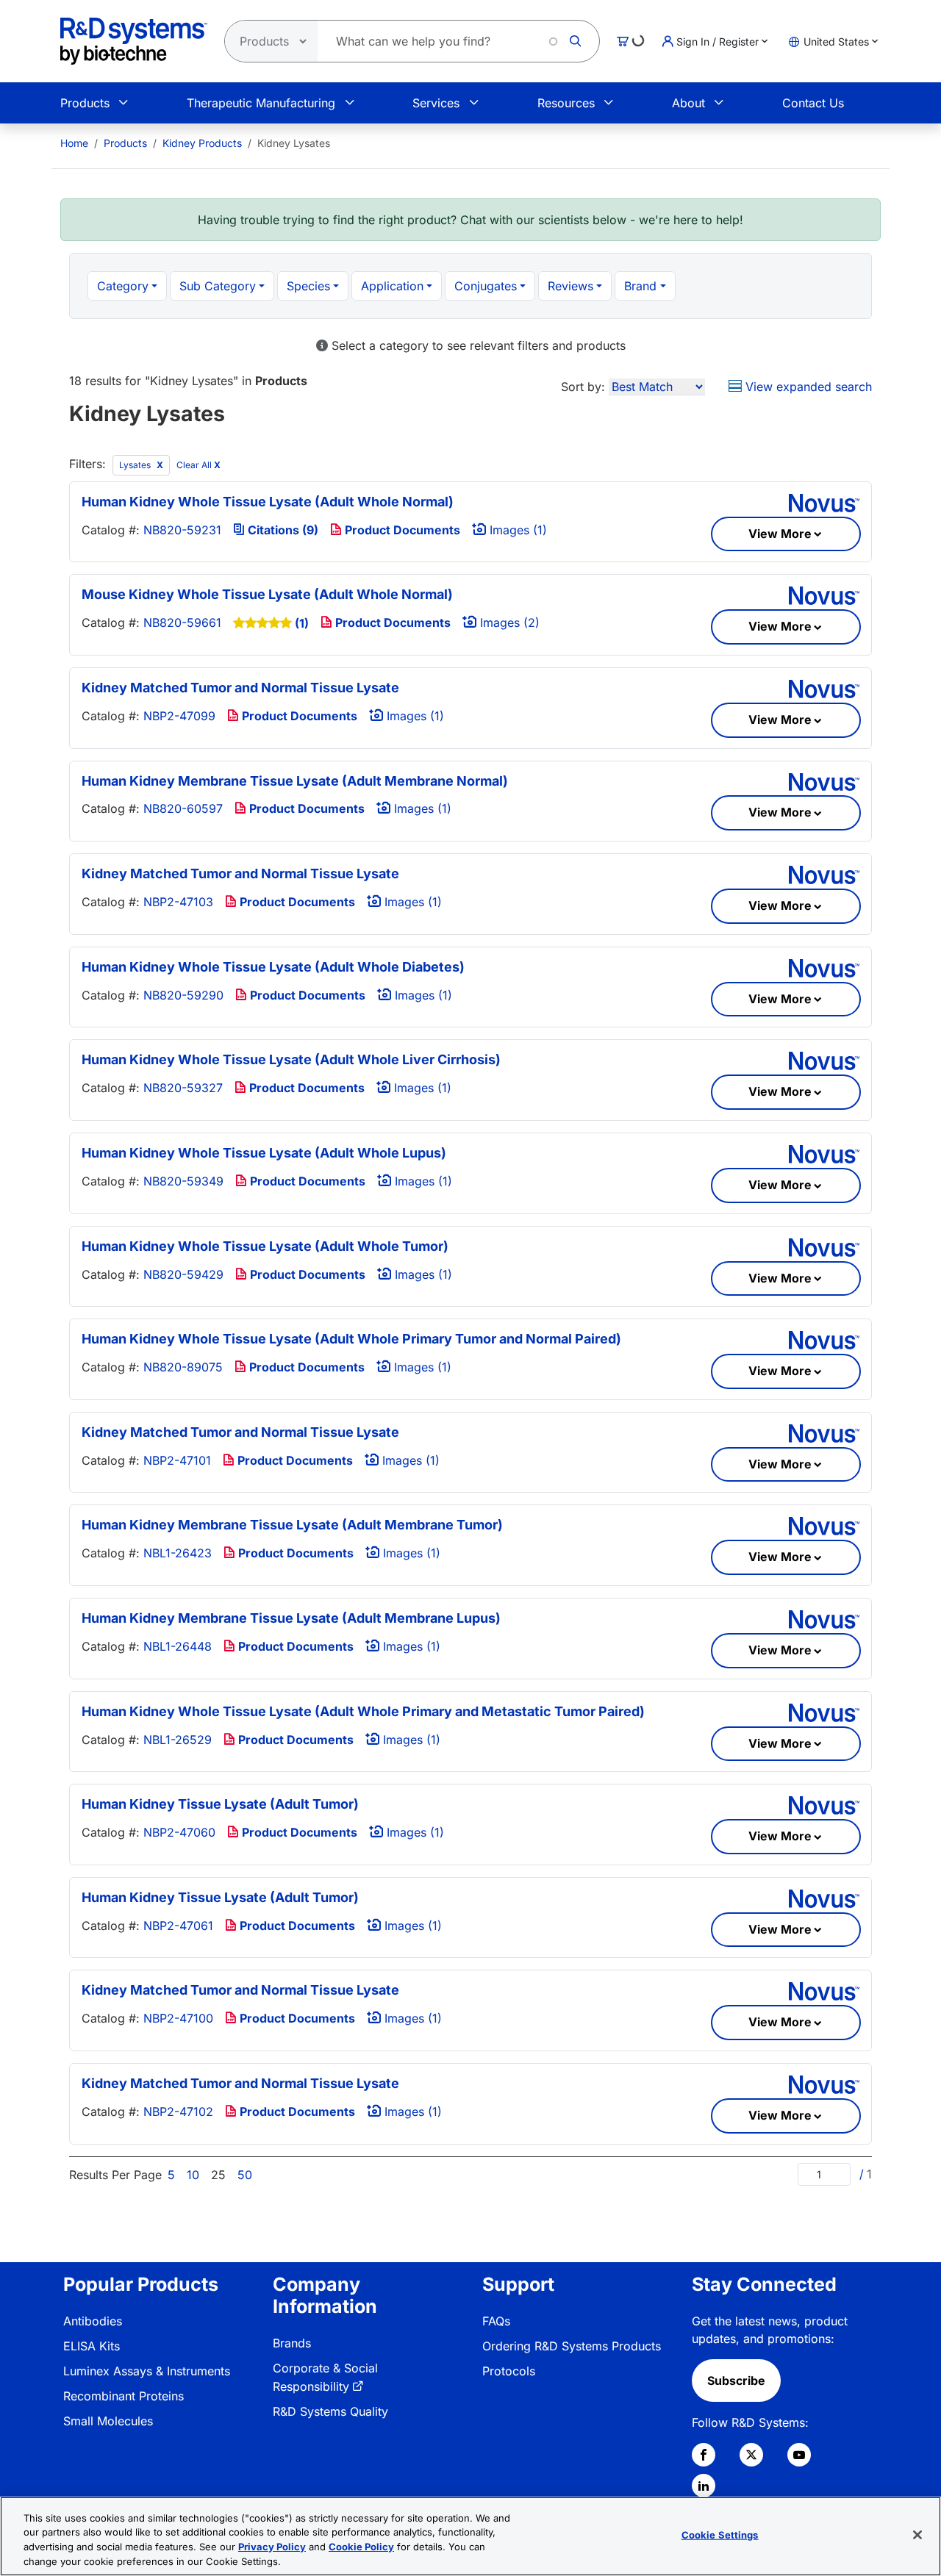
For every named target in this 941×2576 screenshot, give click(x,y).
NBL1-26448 (178, 1646)
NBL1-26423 (178, 1553)
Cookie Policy (361, 2547)
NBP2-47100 (178, 2018)
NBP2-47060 (179, 1832)
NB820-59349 (183, 1181)
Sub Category (218, 286)
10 (193, 2175)
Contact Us (813, 103)
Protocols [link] (509, 2371)
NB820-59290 (183, 995)
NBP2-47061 (178, 1926)
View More (780, 534)
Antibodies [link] (93, 2321)
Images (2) (508, 623)
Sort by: (583, 387)
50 (245, 2175)
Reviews (570, 286)
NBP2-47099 (179, 716)
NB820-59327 (183, 1088)
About (688, 103)
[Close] (917, 2535)
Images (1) (516, 530)
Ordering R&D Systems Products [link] (572, 2346)
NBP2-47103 (178, 902)
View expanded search (807, 387)
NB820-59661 (182, 623)
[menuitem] (74, 143)
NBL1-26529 (178, 1740)
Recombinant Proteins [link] (124, 2396)
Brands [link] (292, 2343)
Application (392, 286)
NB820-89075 (183, 1367)
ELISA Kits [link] (92, 2346)
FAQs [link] (496, 2321)
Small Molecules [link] (108, 2421)
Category (123, 286)
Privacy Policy (272, 2547)
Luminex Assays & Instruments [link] (147, 2371)
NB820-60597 (183, 808)
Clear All (198, 465)
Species (308, 286)
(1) (302, 623)
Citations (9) (282, 530)
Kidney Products (202, 143)
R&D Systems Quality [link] (330, 2411)
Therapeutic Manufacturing (261, 103)
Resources (566, 103)
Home (74, 143)
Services (436, 103)
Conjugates (486, 286)
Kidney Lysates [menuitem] (294, 143)
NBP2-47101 (177, 1460)
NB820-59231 (182, 530)
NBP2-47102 (178, 2112)
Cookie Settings (720, 2535)
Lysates (136, 465)
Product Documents (401, 530)
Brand (640, 286)
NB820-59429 (183, 1274)
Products (85, 103)
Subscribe (736, 2381)
